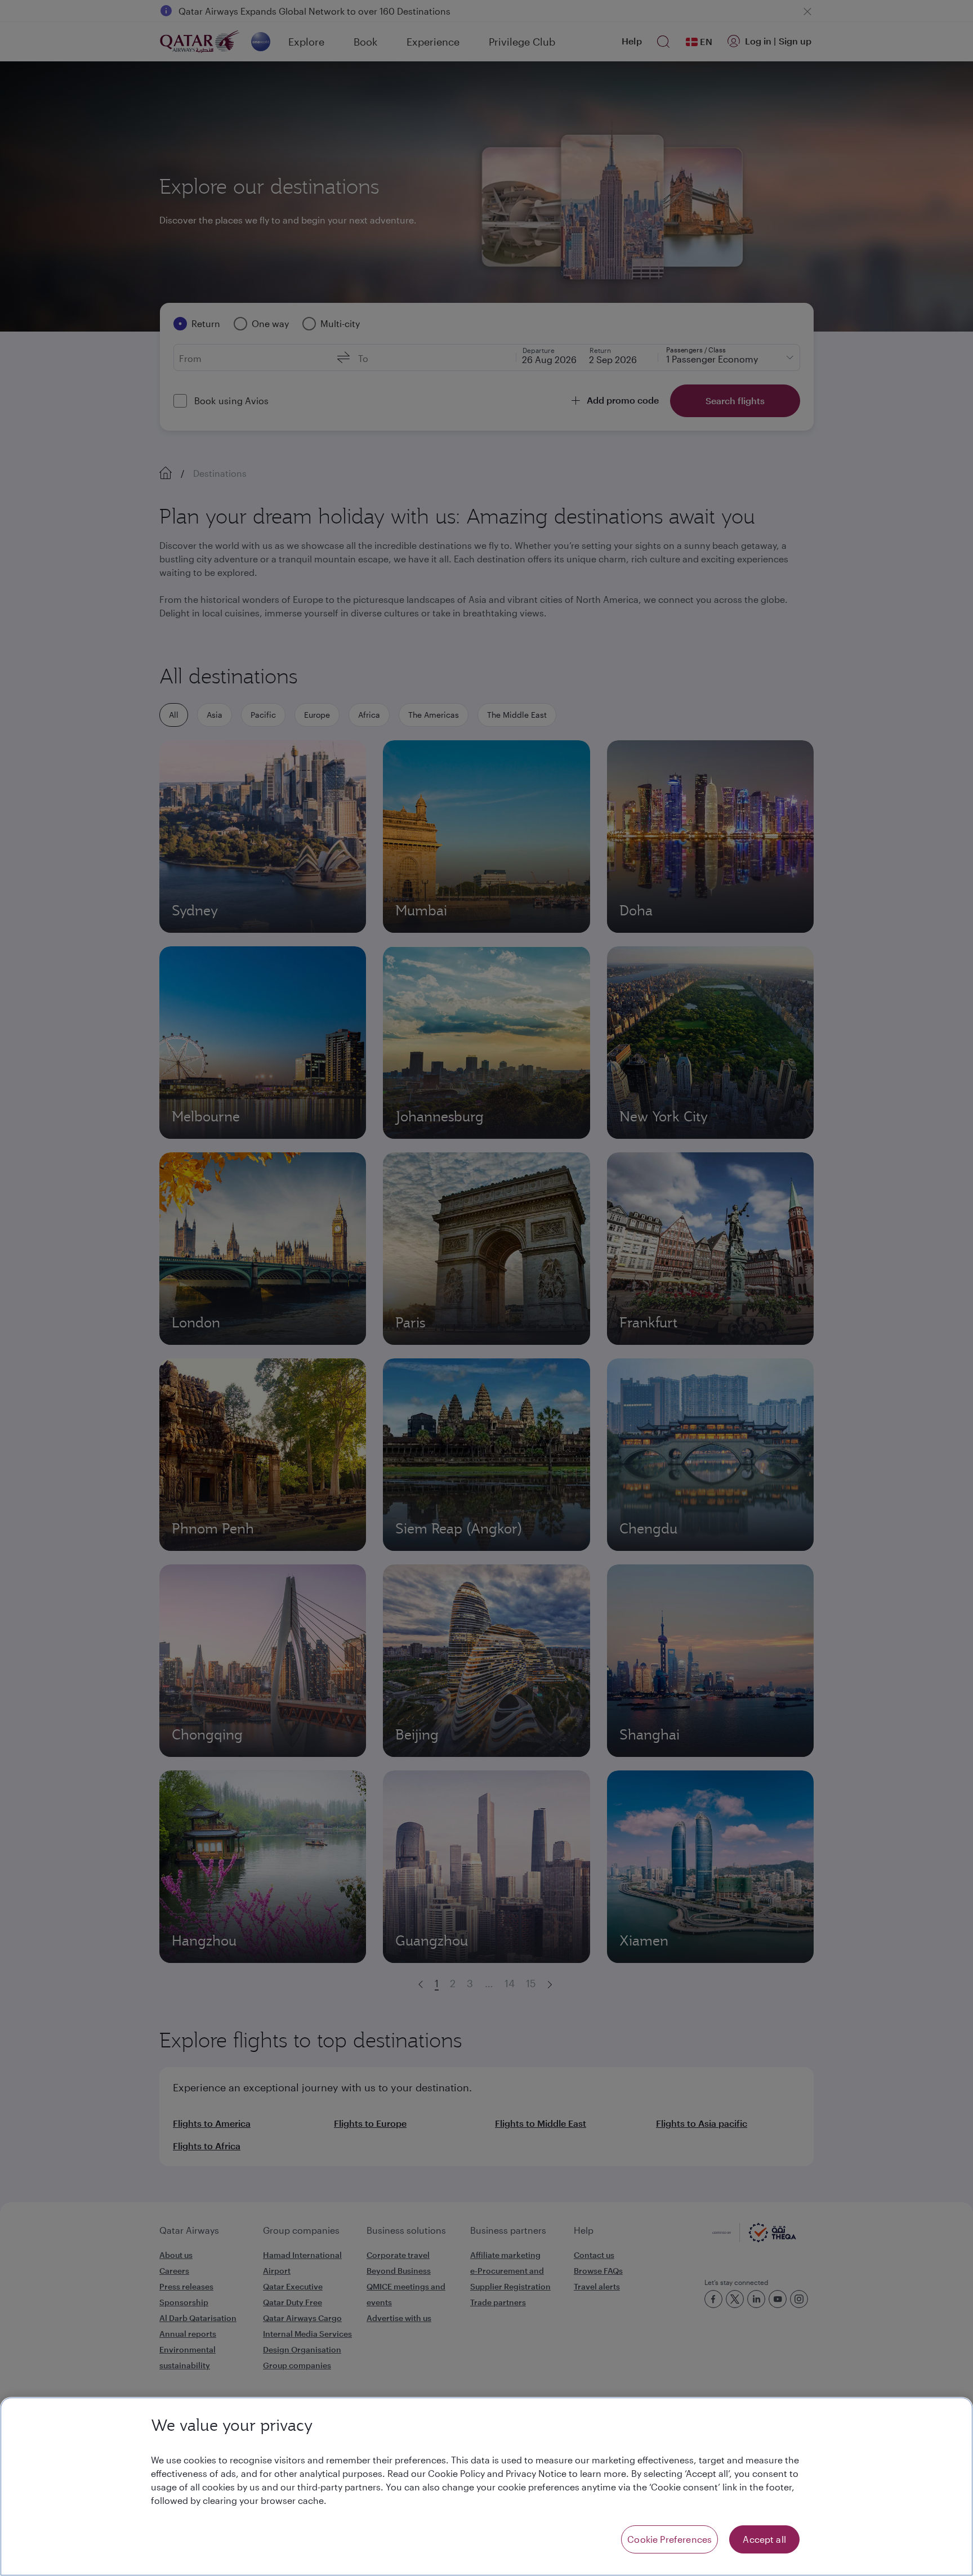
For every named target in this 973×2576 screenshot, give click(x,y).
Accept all (764, 2539)
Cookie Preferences (670, 2539)
